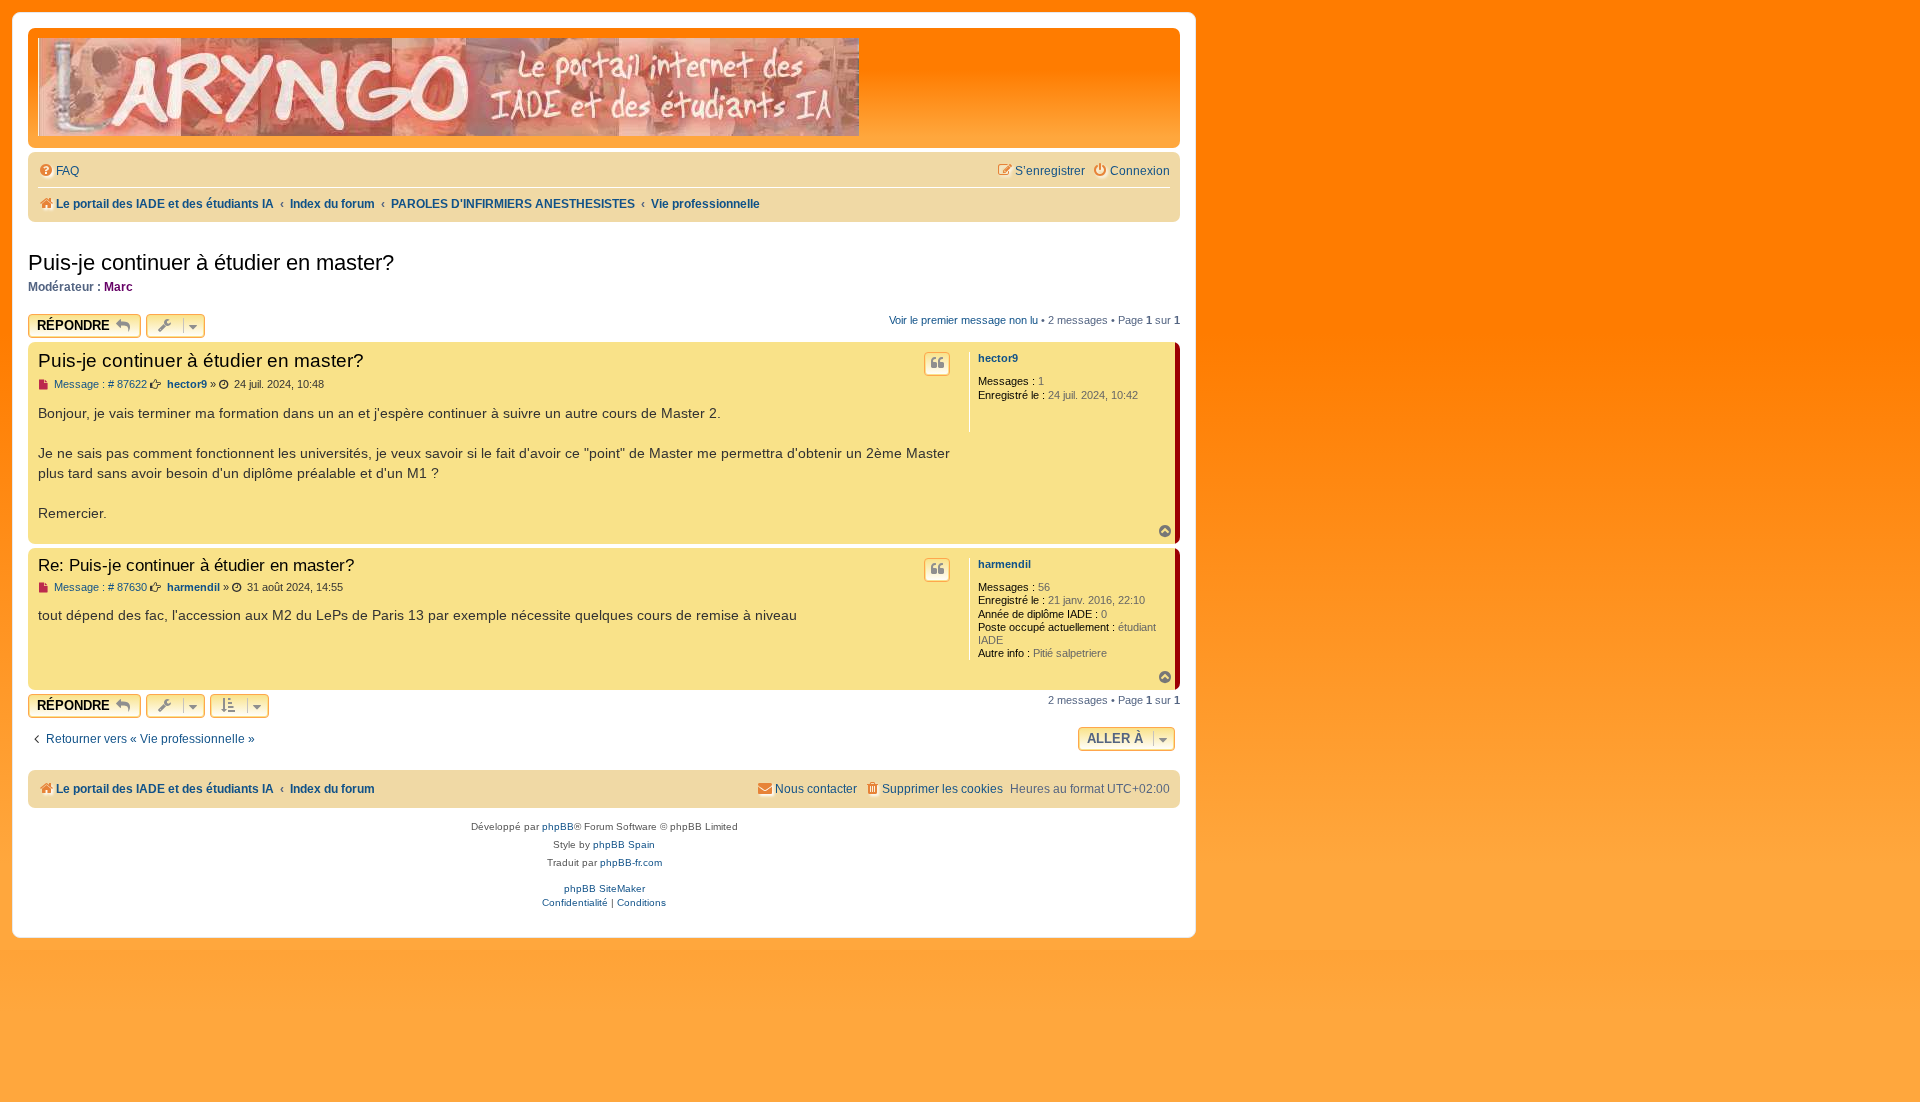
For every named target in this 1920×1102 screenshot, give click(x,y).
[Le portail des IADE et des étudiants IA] (448, 88)
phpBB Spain (624, 844)
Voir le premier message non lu (963, 320)
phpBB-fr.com (631, 862)
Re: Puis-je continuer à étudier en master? (196, 565)
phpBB (558, 826)
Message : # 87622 (99, 384)
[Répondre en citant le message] (937, 364)
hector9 (998, 358)
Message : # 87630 (99, 587)
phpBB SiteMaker (604, 888)
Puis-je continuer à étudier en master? (211, 262)
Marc (118, 287)
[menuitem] (58, 171)
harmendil (1004, 564)
